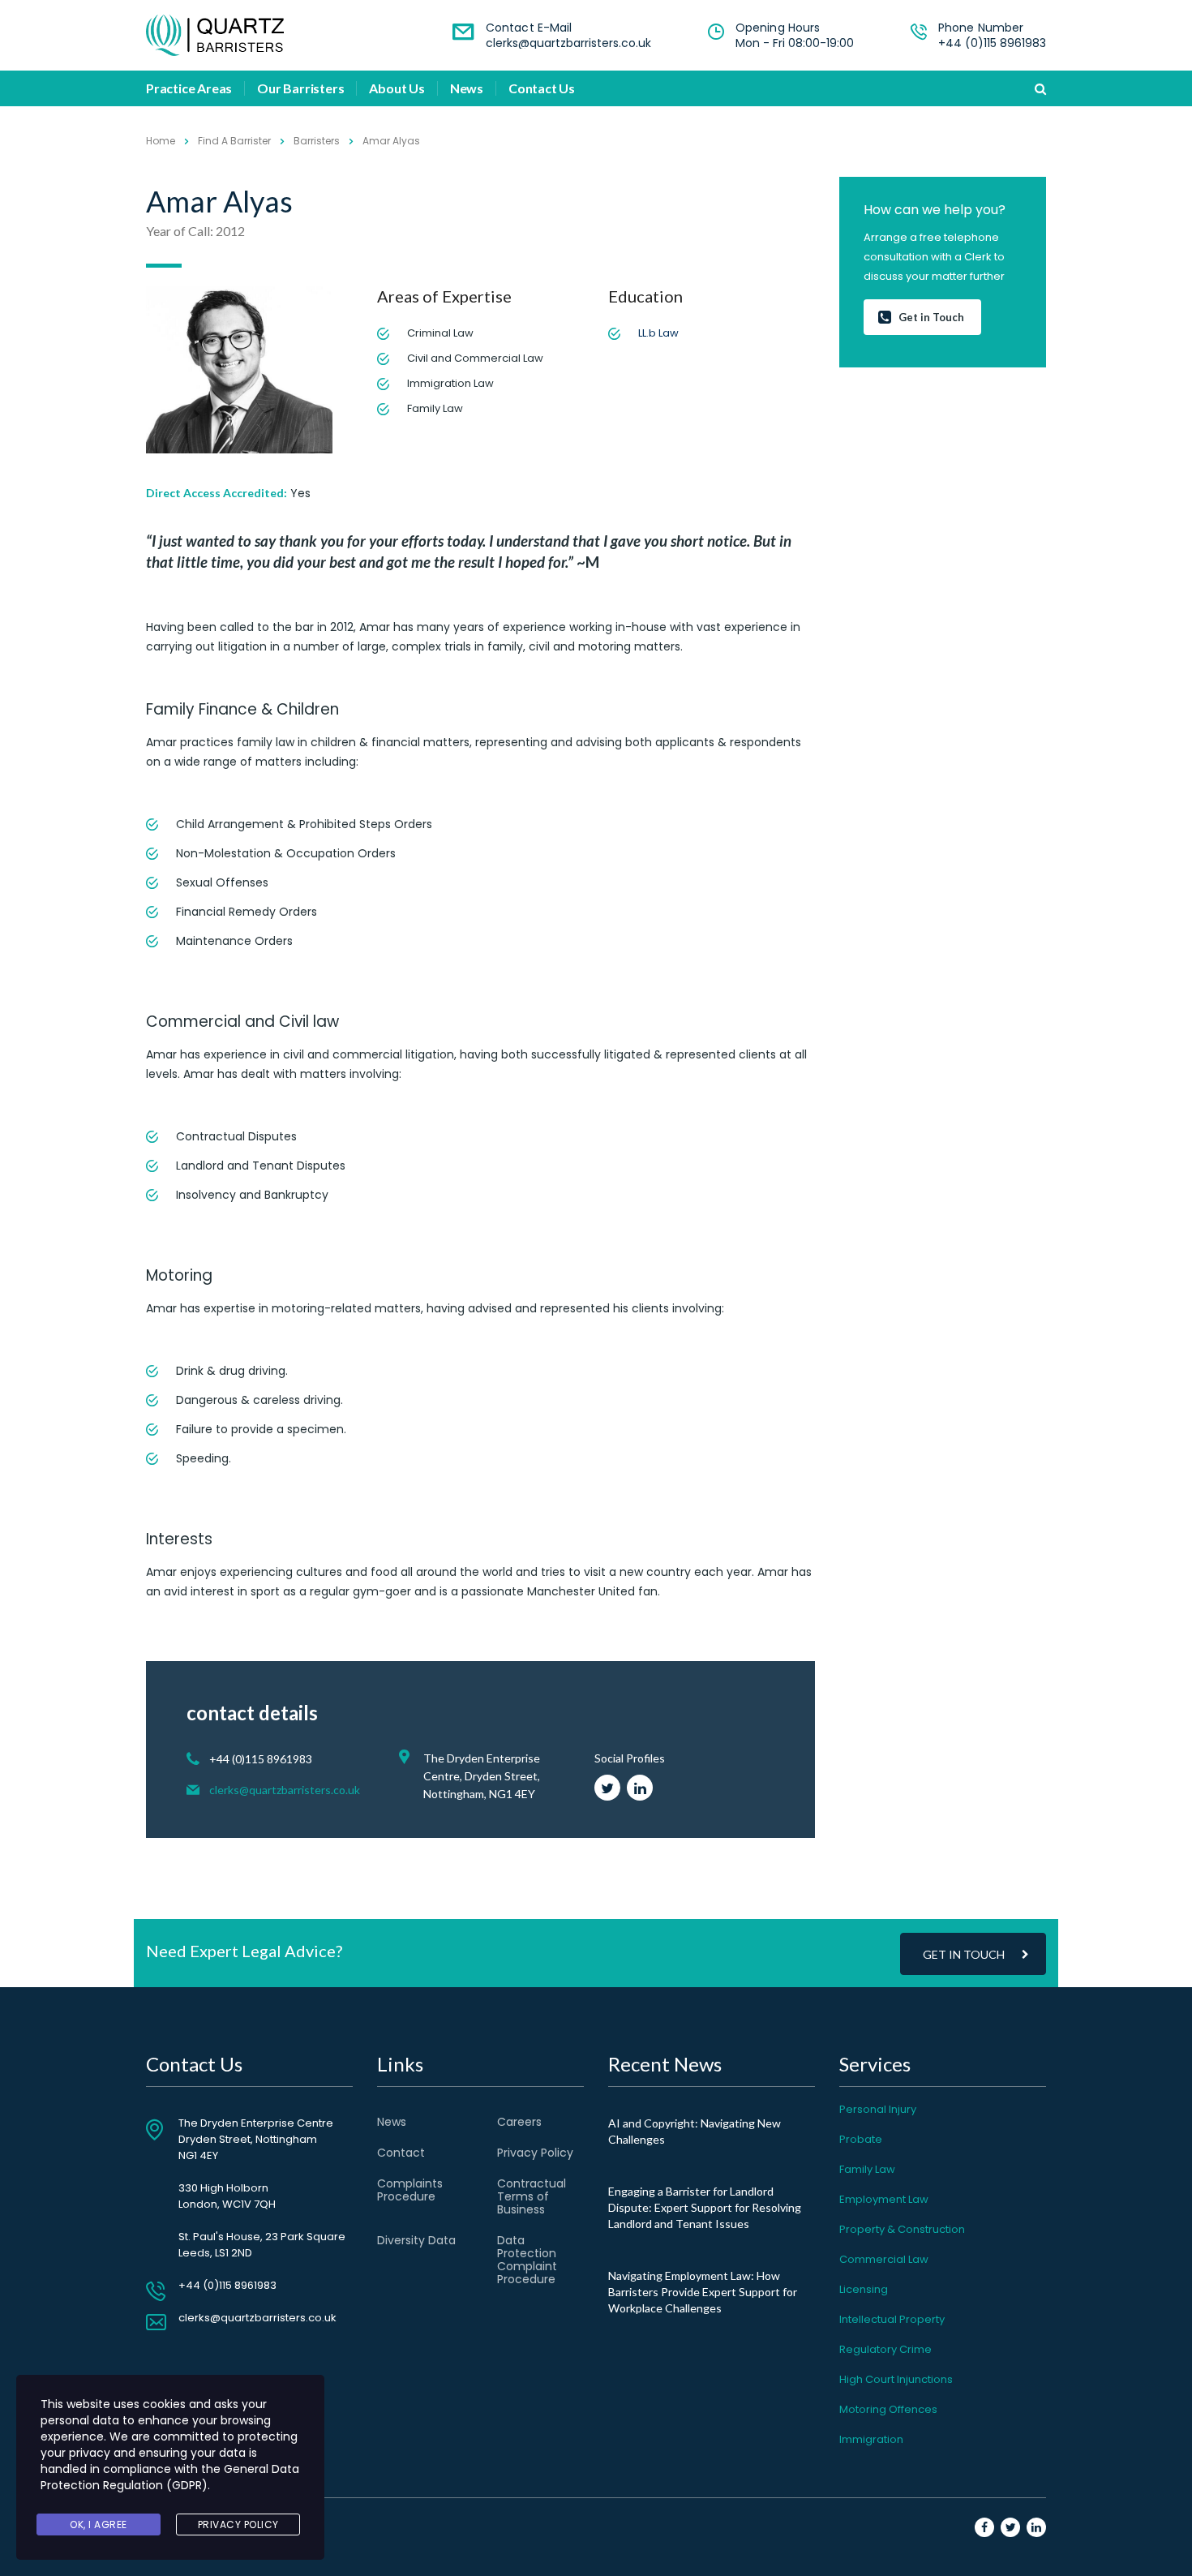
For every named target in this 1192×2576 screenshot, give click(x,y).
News (467, 88)
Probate (861, 2139)
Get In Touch (964, 1954)
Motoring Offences (888, 2409)
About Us (397, 88)
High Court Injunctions (896, 2379)
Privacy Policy (535, 2153)
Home (161, 141)
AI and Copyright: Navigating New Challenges (695, 2131)
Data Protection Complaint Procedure (527, 2260)
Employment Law (884, 2199)
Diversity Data (416, 2240)
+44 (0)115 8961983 (992, 43)
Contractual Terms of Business (532, 2196)
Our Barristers (300, 88)
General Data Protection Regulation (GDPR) (170, 2477)
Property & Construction (902, 2229)
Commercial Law (884, 2259)
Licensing (864, 2289)
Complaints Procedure (410, 2190)
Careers (519, 2122)
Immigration (871, 2439)
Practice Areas (189, 88)
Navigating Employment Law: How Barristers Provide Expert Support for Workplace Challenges (703, 2292)
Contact (401, 2153)
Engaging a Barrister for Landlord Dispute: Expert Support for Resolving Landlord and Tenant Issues (705, 2207)
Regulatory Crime (885, 2349)
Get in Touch (931, 317)
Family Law (867, 2169)
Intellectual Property (892, 2319)
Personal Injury (878, 2109)
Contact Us (542, 88)
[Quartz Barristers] (215, 35)
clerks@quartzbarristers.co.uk (568, 43)
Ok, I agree (99, 2524)
